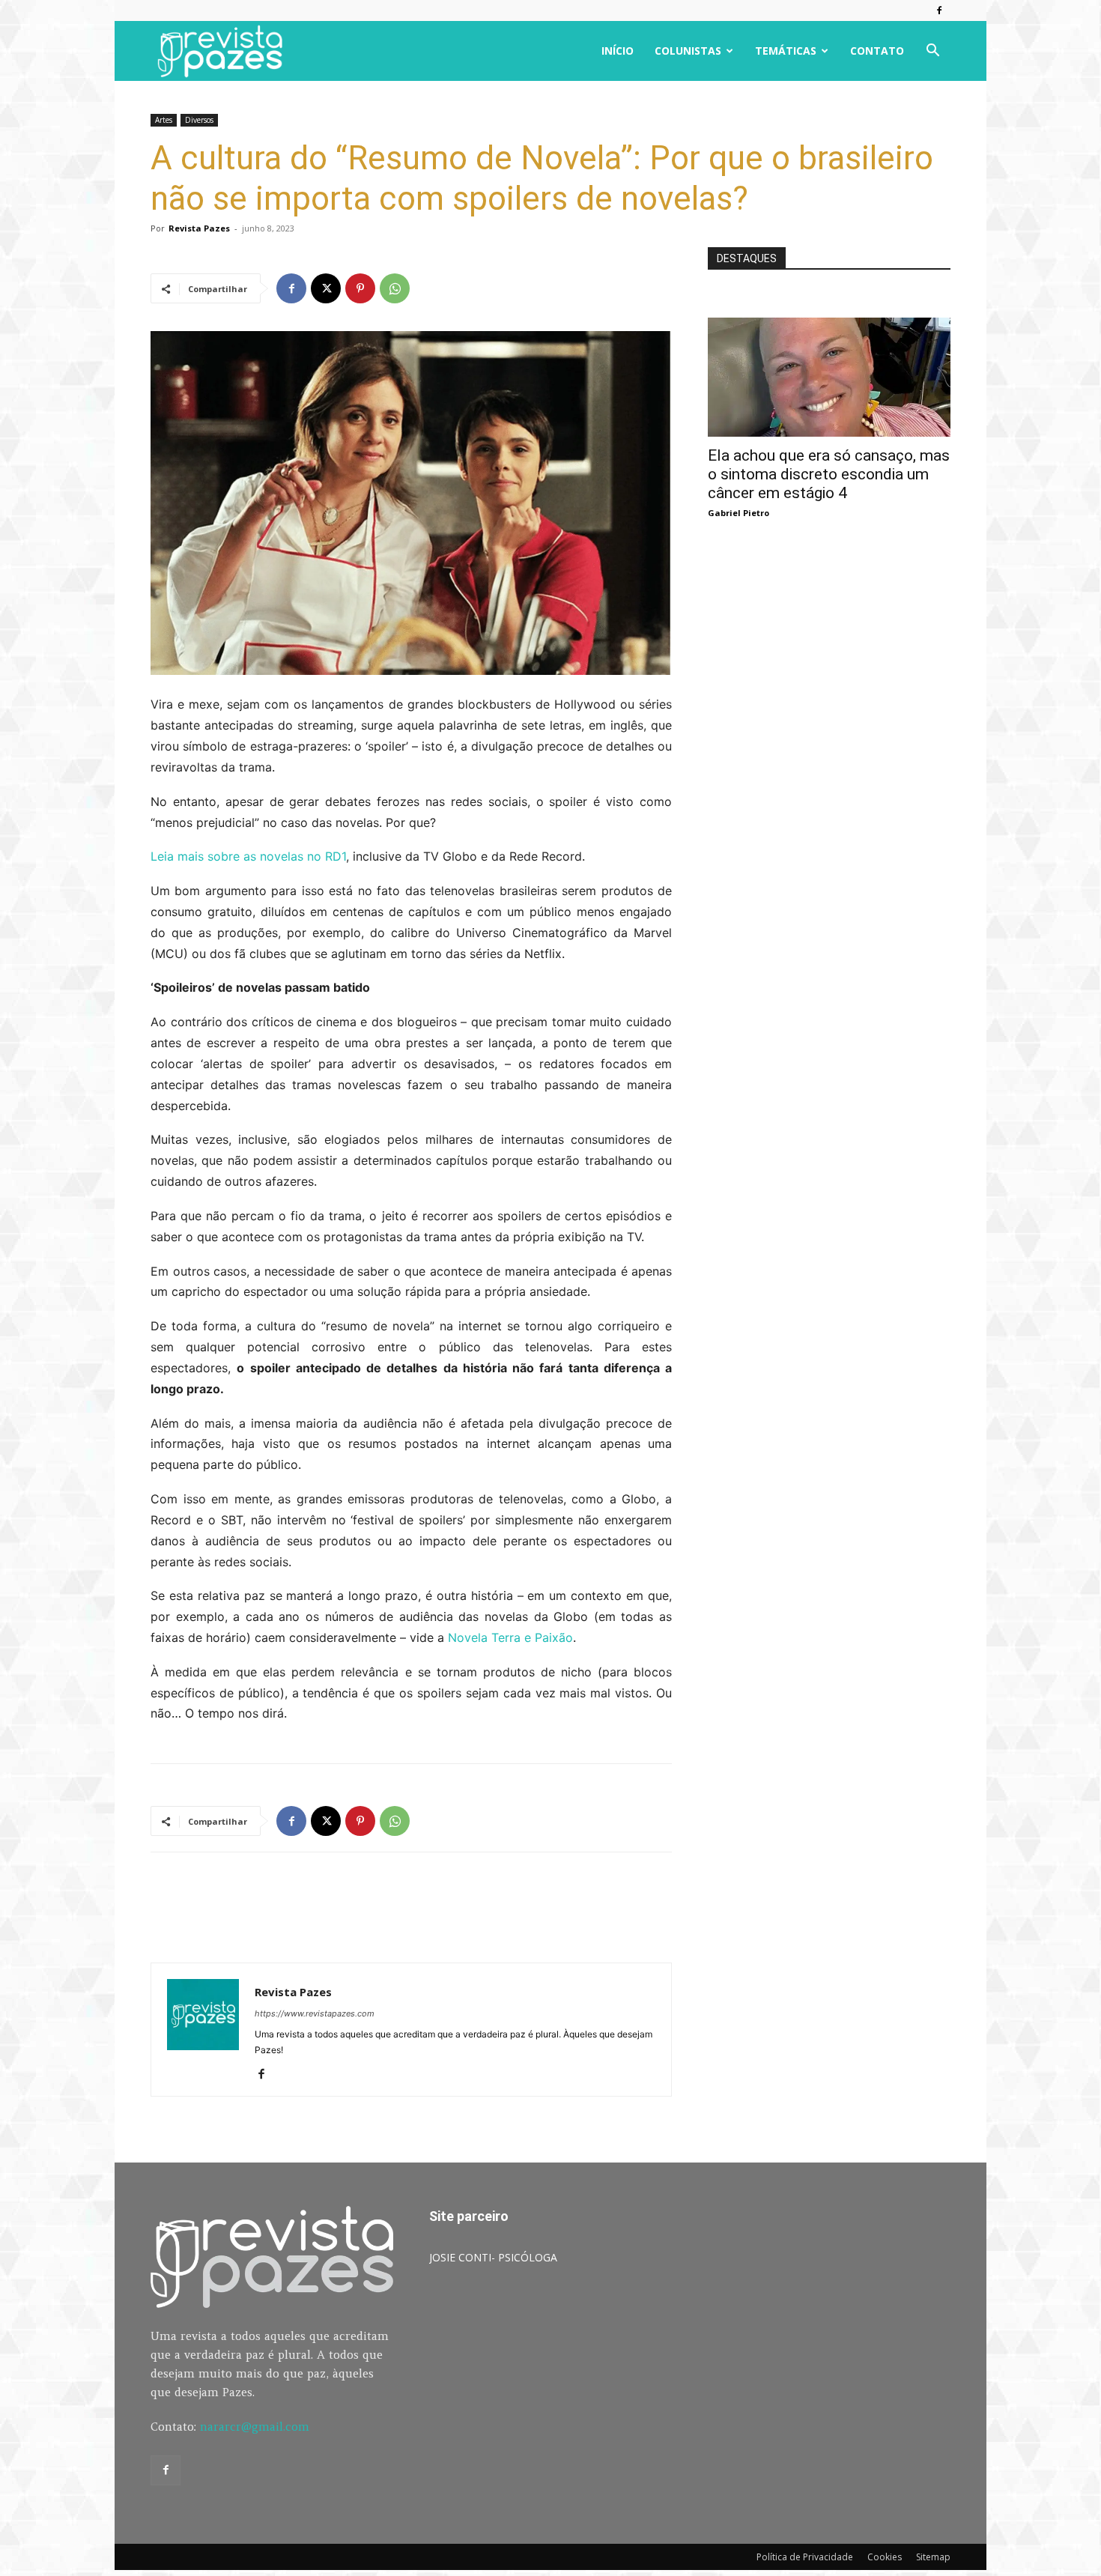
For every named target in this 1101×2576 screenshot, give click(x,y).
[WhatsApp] (395, 288)
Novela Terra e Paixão (510, 1637)
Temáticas (786, 51)
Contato (877, 51)
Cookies (885, 2557)
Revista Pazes (199, 228)
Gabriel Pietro (738, 513)
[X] (326, 288)
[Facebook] (939, 10)
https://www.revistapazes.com (315, 2013)
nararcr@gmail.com (255, 2427)
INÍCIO (618, 51)
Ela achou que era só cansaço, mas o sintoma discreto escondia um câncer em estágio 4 (829, 474)
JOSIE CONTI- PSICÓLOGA (493, 2257)
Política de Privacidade (805, 2557)
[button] (932, 52)
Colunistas (688, 51)
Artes (164, 120)
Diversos (199, 120)
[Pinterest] (360, 288)
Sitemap (933, 2557)
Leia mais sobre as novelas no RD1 (248, 856)
